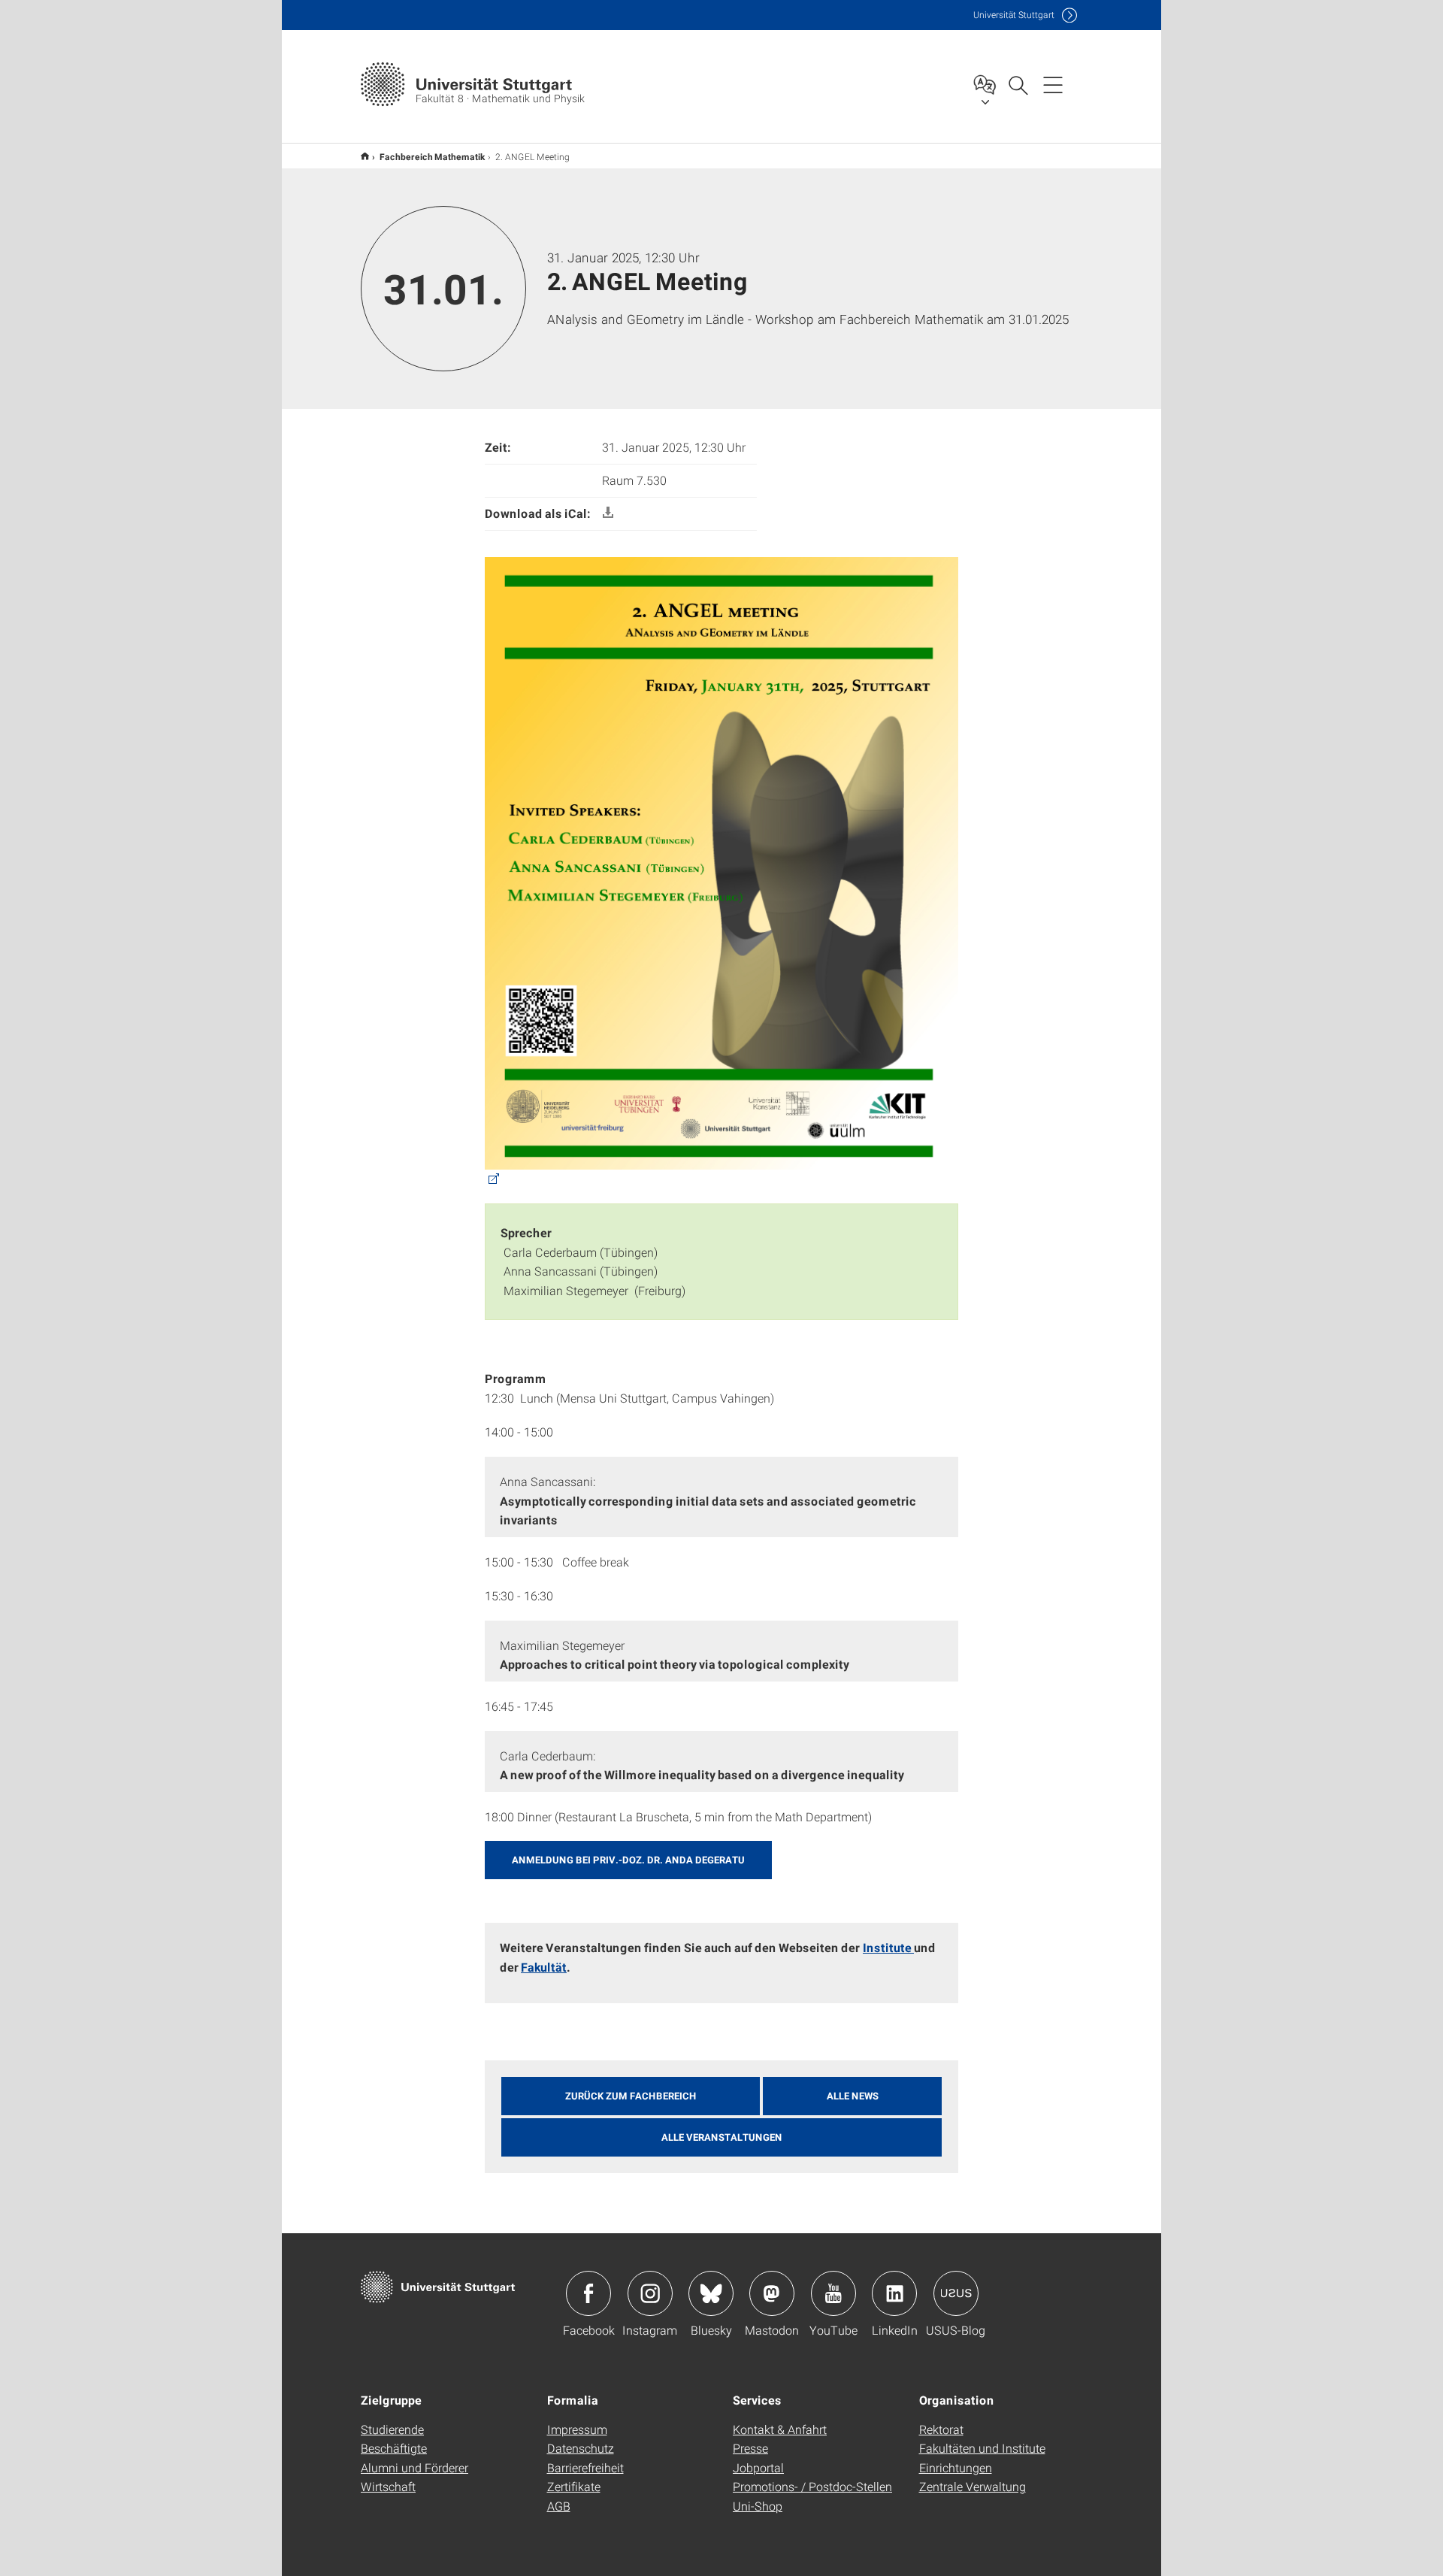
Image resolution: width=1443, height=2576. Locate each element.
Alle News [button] (853, 2096)
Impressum (577, 2429)
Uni (1014, 15)
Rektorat (941, 2429)
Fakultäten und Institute (982, 2448)
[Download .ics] (608, 513)
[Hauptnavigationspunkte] (1053, 84)
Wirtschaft (388, 2486)
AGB (559, 2506)
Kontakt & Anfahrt (780, 2429)
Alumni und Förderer (414, 2467)
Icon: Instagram (650, 2293)
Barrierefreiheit (585, 2467)
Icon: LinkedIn (894, 2293)
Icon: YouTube (833, 2293)
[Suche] (1018, 84)
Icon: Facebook (588, 2293)
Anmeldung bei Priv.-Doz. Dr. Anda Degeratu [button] (628, 1860)
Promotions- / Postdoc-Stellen (812, 2486)
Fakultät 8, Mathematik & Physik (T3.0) (365, 156)
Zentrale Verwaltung (973, 2486)
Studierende (392, 2429)
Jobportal (758, 2467)
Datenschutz (581, 2448)
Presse (750, 2448)
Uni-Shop (758, 2506)
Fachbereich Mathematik (432, 156)
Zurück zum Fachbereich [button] (631, 2096)
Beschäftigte (394, 2448)
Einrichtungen (956, 2467)
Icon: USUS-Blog (956, 2293)
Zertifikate (574, 2486)
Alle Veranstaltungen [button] (722, 2137)
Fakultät (544, 1967)
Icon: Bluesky (711, 2293)
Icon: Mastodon (772, 2293)
